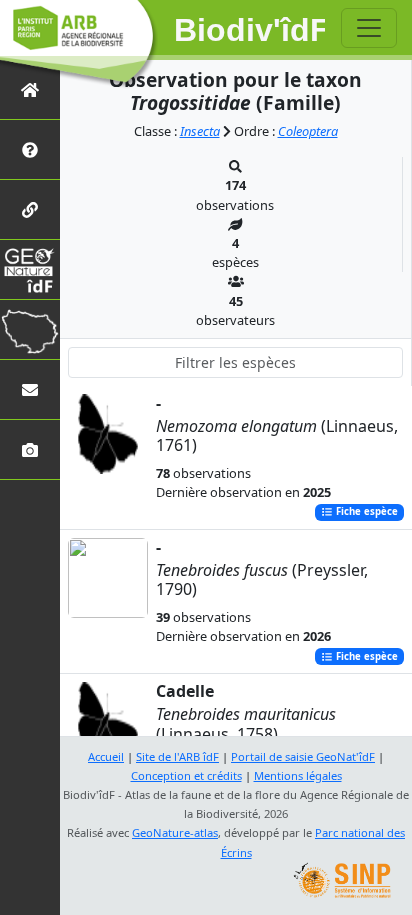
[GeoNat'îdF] (30, 269)
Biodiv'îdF (250, 30)
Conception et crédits (186, 775)
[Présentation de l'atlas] (30, 149)
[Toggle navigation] (369, 28)
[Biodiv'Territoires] (30, 329)
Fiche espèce (365, 512)
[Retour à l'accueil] (30, 89)
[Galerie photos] (30, 449)
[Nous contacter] (30, 389)
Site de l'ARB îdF (177, 756)
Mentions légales (298, 775)
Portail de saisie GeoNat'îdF (303, 756)
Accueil (106, 756)
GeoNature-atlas (175, 832)
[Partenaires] (30, 209)
